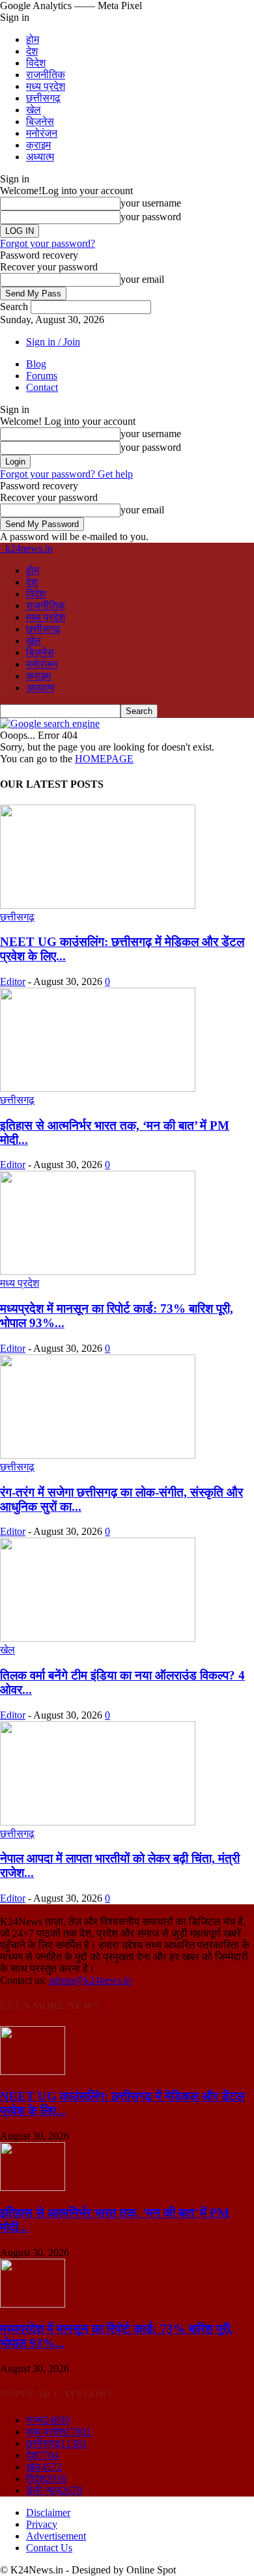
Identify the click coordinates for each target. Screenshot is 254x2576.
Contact (42, 387)
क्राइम (38, 145)
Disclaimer (48, 2512)
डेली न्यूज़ (54, 2490)
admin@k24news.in (90, 1980)
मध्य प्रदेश (46, 86)
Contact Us (49, 2548)
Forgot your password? (48, 243)
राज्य (48, 2420)
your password (151, 217)
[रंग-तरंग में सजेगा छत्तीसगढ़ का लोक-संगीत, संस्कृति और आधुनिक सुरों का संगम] (98, 1455)
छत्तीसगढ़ (43, 98)
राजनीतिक (46, 75)
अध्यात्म (40, 157)
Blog (36, 364)
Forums (42, 376)
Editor (13, 981)
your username (151, 203)
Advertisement (56, 2536)
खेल (34, 110)
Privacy (42, 2524)
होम (33, 39)
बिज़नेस (40, 122)
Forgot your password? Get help (66, 474)
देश (32, 51)
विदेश (36, 63)
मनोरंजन (42, 133)
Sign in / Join (53, 342)
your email (142, 279)
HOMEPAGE (104, 759)
